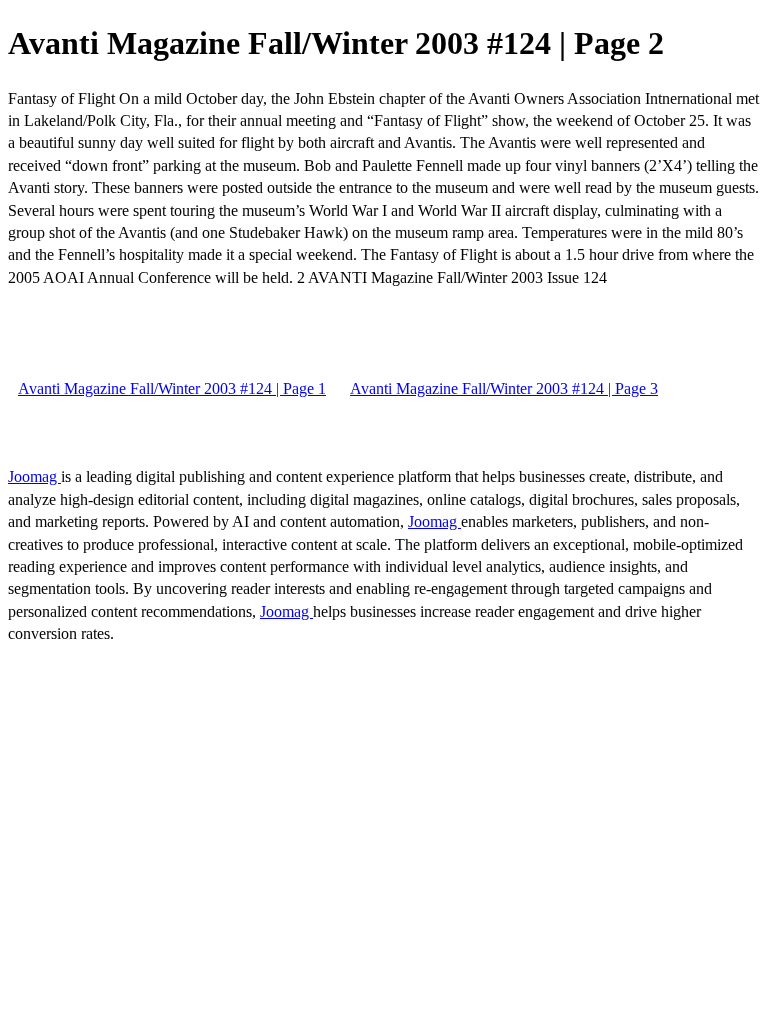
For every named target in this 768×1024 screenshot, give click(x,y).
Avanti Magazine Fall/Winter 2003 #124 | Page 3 (504, 388)
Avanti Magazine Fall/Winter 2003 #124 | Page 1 (172, 388)
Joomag (34, 476)
